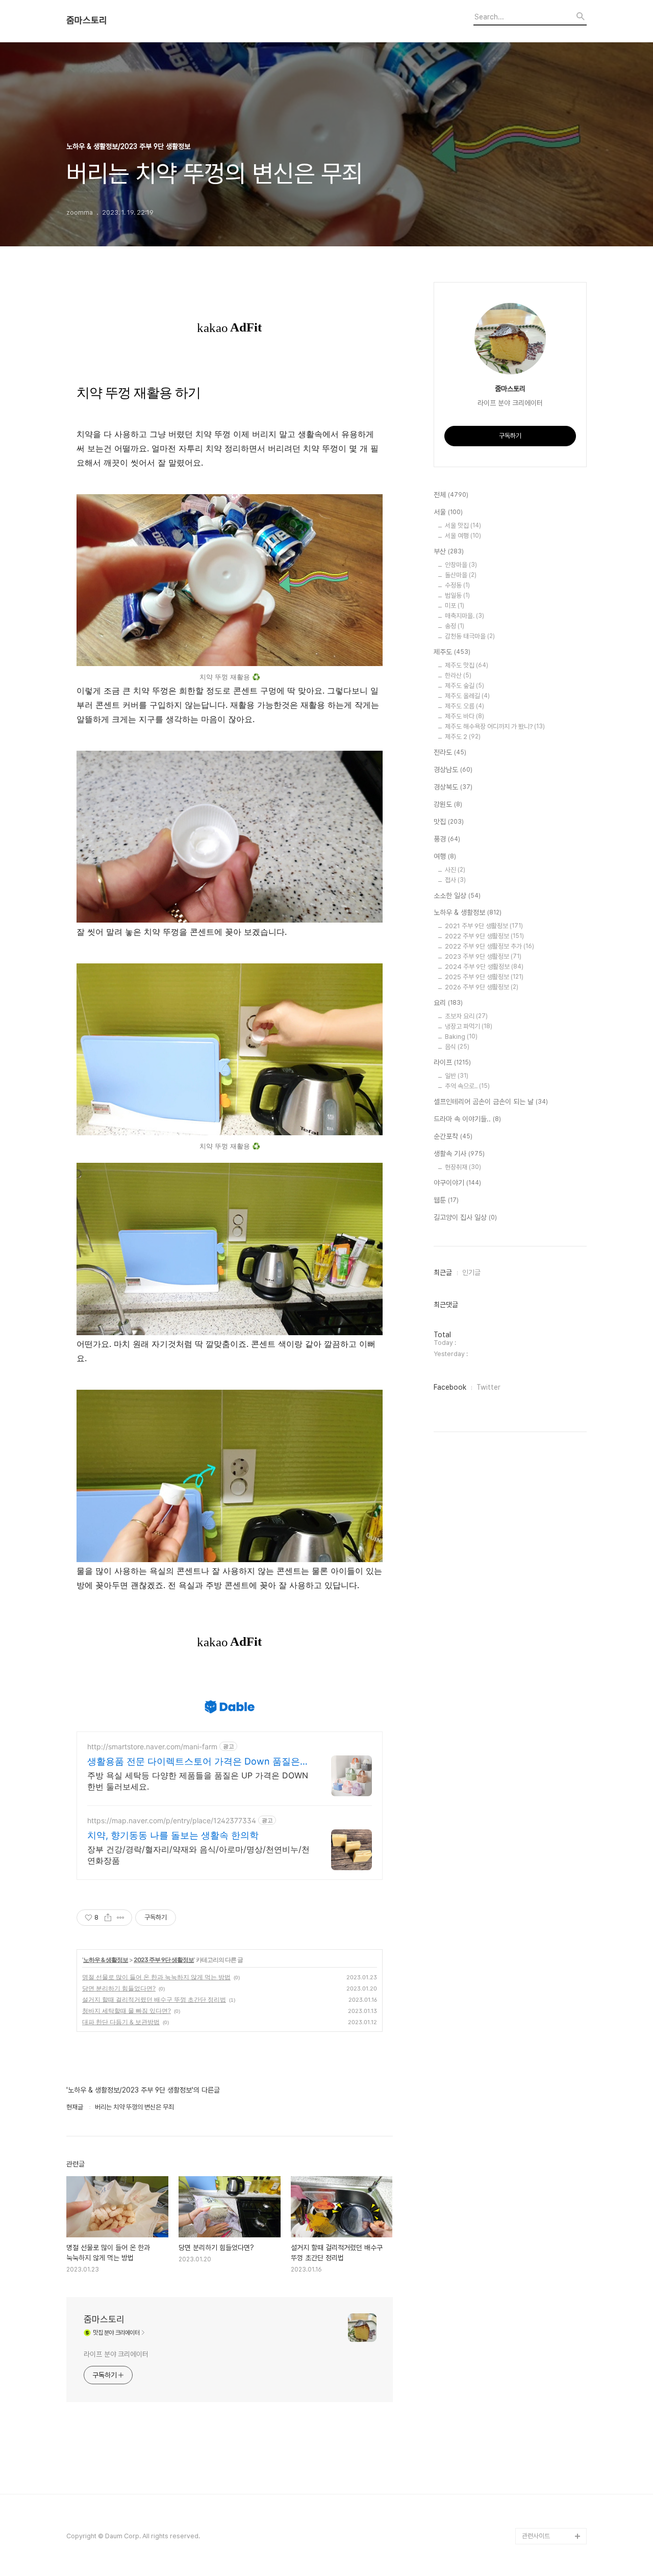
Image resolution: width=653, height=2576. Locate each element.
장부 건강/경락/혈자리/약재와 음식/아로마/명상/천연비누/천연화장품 (198, 1855)
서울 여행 (463, 536)
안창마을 (461, 565)
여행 (445, 856)
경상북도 (453, 787)
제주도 (452, 652)
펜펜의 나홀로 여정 (546, 2226)
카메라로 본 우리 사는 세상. (554, 1451)
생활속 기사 (459, 1154)
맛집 (449, 822)
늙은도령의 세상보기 (548, 2438)
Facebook (450, 1387)
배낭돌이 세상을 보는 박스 (553, 1614)
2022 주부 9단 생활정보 (484, 936)
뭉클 (528, 2454)
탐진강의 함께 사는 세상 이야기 (553, 1418)
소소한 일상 (457, 896)
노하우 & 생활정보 (106, 1960)
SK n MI (533, 1785)
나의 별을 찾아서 (544, 1638)
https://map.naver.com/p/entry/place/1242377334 (172, 1820)
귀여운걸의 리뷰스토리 (551, 2144)
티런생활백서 (539, 1475)
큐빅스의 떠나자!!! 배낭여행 (554, 1369)
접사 (455, 880)
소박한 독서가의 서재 (549, 1834)
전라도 (450, 752)
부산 (449, 551)
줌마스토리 (87, 20)
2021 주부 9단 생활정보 (484, 926)
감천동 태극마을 (470, 636)
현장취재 (463, 1167)
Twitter (488, 1387)
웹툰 (446, 1200)
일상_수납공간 (541, 2389)
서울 (448, 512)
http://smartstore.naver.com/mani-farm (152, 1746)
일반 (457, 1076)
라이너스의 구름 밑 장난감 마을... (553, 1859)
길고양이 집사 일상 (465, 1217)
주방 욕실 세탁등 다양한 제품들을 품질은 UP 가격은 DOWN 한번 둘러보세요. (198, 1781)
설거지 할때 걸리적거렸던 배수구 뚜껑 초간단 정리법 (154, 1999)
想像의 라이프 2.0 (547, 1997)
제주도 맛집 (467, 665)
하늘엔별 (534, 2161)
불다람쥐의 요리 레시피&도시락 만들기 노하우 (554, 2348)
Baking (461, 1037)
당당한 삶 (534, 2324)
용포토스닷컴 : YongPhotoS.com (548, 2511)
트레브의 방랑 (540, 2095)
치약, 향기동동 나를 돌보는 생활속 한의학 (173, 1835)
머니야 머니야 (540, 1769)
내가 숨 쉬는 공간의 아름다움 (554, 1565)
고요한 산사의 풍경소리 (552, 1394)
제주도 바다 (464, 716)
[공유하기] (108, 1918)
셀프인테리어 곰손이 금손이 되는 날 (491, 1102)
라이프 (452, 1062)
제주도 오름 (464, 706)
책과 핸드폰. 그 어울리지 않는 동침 (554, 1891)
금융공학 (534, 1916)
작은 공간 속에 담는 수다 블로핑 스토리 (554, 2283)
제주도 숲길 (464, 686)
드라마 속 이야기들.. (467, 1119)
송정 (455, 626)
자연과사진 (536, 1720)
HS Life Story (542, 2014)
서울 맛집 (463, 526)
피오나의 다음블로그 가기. (552, 1336)
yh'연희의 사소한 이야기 (554, 2373)
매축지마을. (464, 616)
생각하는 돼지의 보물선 (552, 2030)
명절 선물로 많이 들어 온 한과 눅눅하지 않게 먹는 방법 (156, 1977)
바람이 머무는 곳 (544, 1932)
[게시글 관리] (121, 1918)
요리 (448, 1003)
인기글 (471, 1272)
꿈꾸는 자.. (536, 1802)
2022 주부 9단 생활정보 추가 (489, 946)
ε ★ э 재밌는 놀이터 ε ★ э (552, 2201)
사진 (455, 870)
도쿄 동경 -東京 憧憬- (552, 1491)
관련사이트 (536, 2536)
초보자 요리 (466, 1016)
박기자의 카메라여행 (548, 1818)
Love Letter (540, 1948)
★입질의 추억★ (544, 1540)
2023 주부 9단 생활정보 (164, 1960)
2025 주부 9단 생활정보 (484, 977)
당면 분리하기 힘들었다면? (119, 1988)
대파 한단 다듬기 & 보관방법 (121, 2022)
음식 (457, 1047)
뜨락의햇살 (536, 2177)
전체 (451, 495)
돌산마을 (461, 575)
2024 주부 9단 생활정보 (484, 967)
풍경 (447, 839)
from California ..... (549, 2487)
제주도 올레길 (467, 696)
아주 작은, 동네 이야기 (551, 1704)
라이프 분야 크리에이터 (116, 2354)
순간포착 (453, 1136)
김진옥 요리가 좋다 (546, 1753)
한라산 (458, 675)
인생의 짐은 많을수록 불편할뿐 (553, 2414)
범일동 (457, 595)
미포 (455, 606)
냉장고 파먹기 (469, 1026)
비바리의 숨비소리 (546, 1655)
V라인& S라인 (541, 1589)
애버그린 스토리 (543, 2307)
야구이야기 (457, 1183)
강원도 (448, 804)
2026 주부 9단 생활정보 (482, 987)
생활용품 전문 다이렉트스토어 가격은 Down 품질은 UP (194, 1762)
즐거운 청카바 (540, 1736)
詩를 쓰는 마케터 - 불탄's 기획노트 (550, 1516)
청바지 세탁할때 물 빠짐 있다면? (127, 2011)
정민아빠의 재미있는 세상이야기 (552, 1973)
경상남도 (453, 770)
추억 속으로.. (467, 1086)
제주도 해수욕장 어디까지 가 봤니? (495, 726)
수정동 (457, 585)
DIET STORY (541, 2046)
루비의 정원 (537, 1687)
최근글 (443, 1272)
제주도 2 (463, 737)
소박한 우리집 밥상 (546, 1671)
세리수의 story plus (549, 2112)
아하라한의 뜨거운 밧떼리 (552, 2071)
